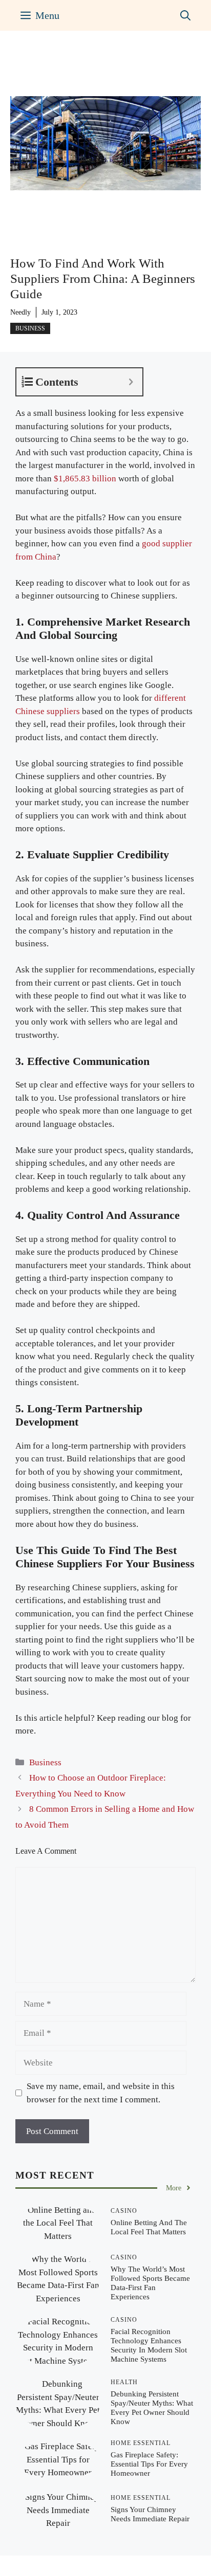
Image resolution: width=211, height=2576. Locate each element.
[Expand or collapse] (131, 382)
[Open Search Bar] (185, 15)
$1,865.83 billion (85, 479)
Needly (20, 312)
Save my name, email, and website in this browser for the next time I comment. (101, 2093)
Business (30, 328)
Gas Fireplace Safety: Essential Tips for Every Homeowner (149, 2464)
